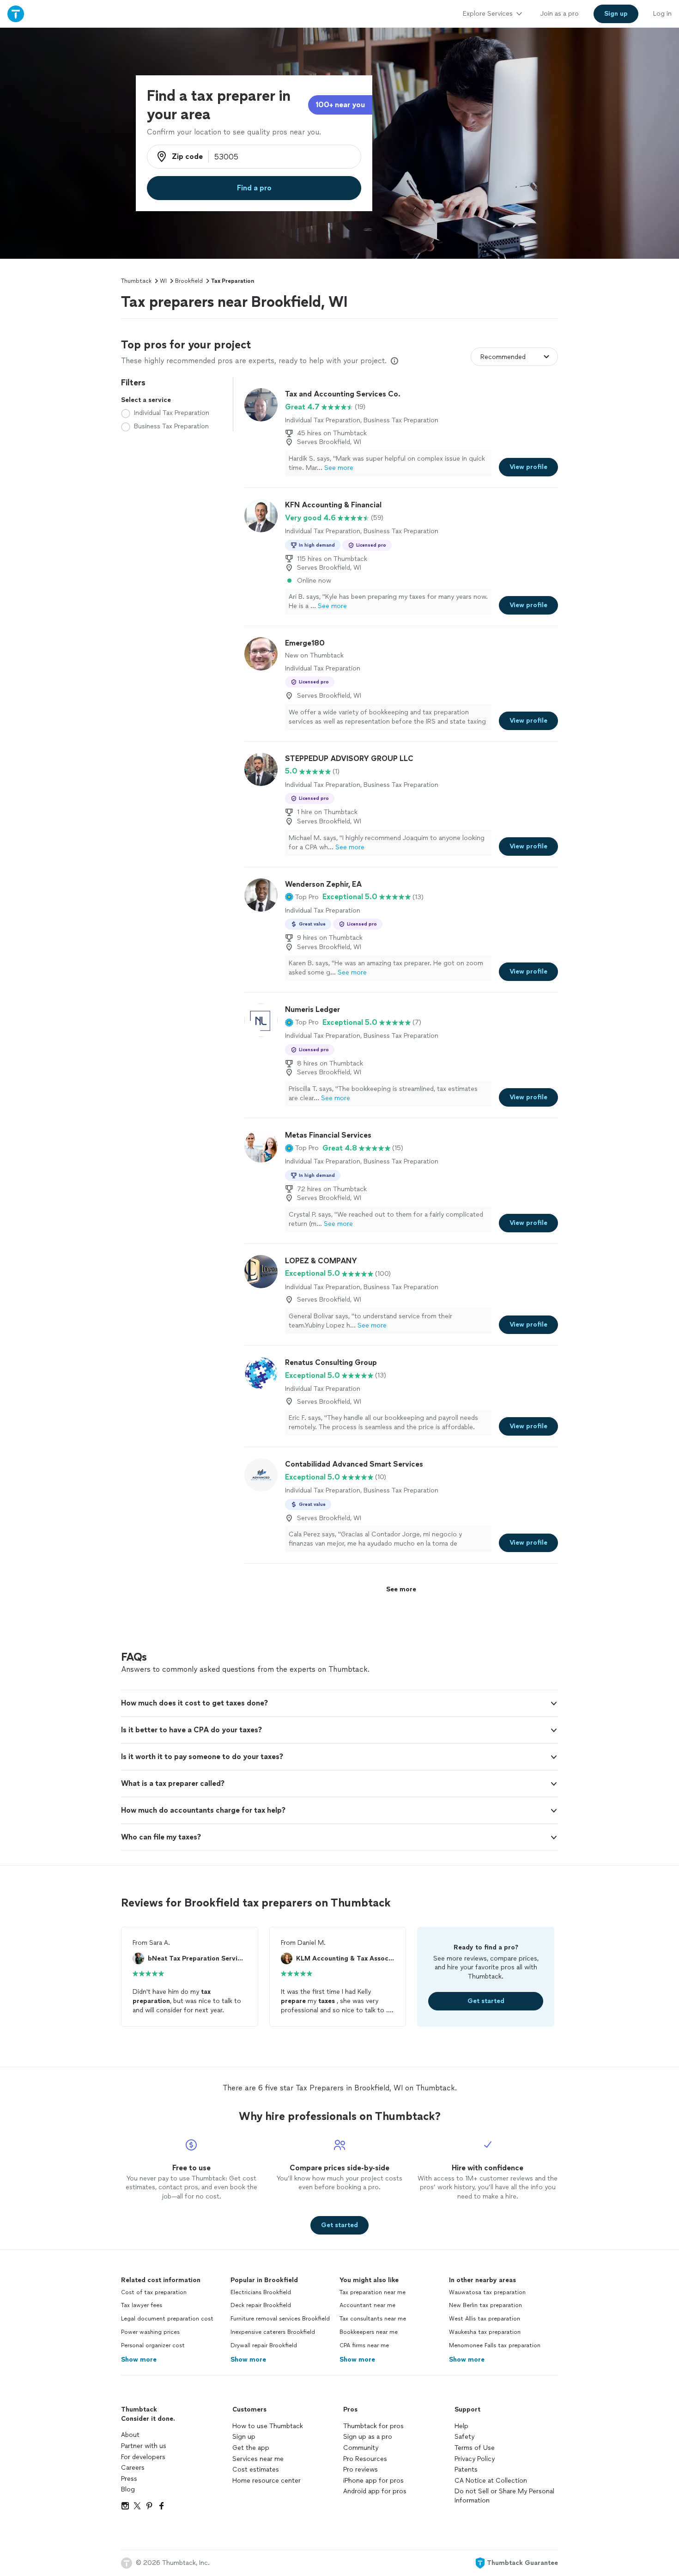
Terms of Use (475, 2448)
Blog (128, 2489)
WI (163, 281)
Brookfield (189, 281)
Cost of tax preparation (154, 2292)
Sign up (244, 2437)
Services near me (258, 2459)
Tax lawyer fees (142, 2305)
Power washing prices (150, 2332)
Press (129, 2479)
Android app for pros (375, 2491)
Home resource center (267, 2481)
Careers (133, 2468)
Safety (464, 2437)
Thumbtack (136, 281)
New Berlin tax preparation (485, 2305)
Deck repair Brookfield (261, 2305)
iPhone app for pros (373, 2481)
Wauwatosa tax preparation (487, 2292)
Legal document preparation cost (167, 2319)
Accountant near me (367, 2305)
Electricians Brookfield (261, 2292)
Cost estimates (256, 2469)
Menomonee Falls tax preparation (495, 2345)
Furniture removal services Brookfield (280, 2319)
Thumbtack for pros (373, 2426)
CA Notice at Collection (491, 2481)
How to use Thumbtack (268, 2426)
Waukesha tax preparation (485, 2332)
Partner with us (144, 2446)
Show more (139, 2360)
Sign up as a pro (368, 2437)
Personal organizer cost (153, 2345)
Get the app (251, 2448)
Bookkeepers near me (369, 2332)
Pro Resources (365, 2459)
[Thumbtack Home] (16, 14)
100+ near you (340, 105)
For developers (143, 2457)
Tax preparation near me (373, 2292)
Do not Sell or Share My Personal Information (504, 2496)
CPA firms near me (364, 2345)
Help (461, 2426)
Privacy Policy (475, 2459)
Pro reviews (361, 2469)
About (130, 2435)
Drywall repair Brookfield (264, 2345)
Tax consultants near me (373, 2319)
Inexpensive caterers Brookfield (273, 2332)
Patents (466, 2469)
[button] (302, 897)
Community (361, 2448)
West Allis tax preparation (485, 2319)
